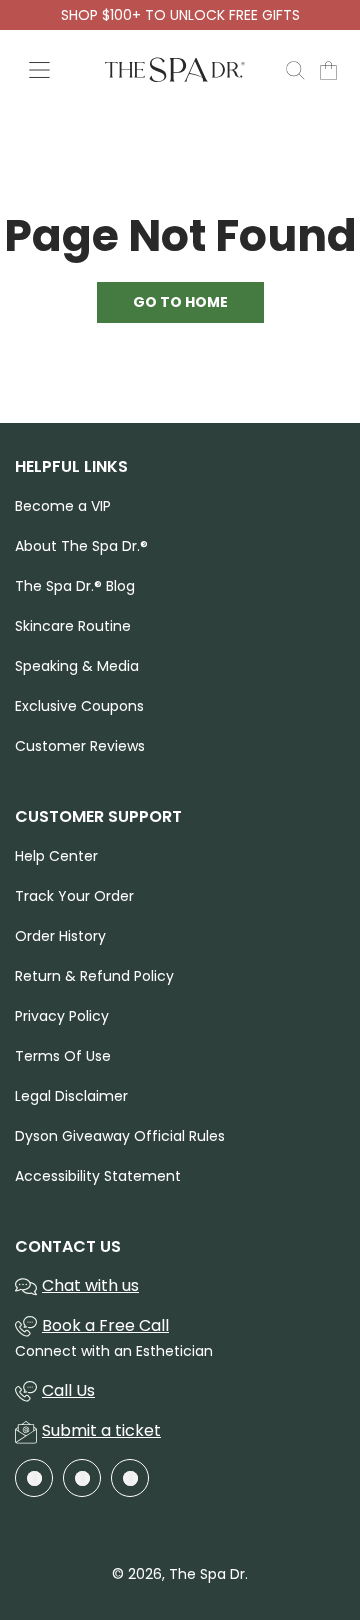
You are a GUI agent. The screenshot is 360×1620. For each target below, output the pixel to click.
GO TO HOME (180, 302)
